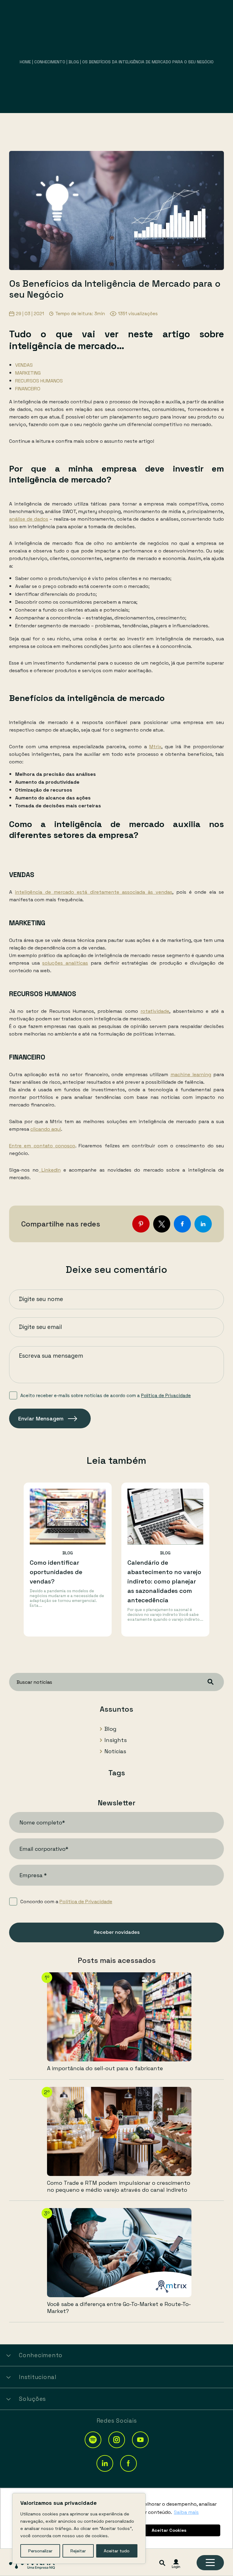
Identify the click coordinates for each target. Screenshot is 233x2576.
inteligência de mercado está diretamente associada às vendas (94, 892)
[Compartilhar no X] (162, 1224)
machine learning (191, 1074)
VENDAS (24, 365)
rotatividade (155, 1011)
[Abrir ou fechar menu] (210, 2563)
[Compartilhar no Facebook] (182, 1224)
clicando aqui (46, 1129)
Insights (116, 1740)
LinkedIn (49, 1170)
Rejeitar (78, 2551)
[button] (93, 2440)
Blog (74, 62)
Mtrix (155, 747)
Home (25, 62)
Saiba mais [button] (186, 2512)
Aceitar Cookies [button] (169, 2530)
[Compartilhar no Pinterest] (141, 1224)
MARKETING (28, 373)
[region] (79, 2528)
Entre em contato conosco (42, 1146)
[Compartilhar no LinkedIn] (203, 1224)
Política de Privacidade (166, 1395)
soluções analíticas (65, 963)
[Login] (176, 2564)
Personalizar (40, 2551)
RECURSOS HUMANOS (39, 381)
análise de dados (29, 519)
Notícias (115, 1751)
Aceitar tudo (117, 2551)
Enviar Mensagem (41, 1418)
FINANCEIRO (28, 389)
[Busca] (162, 2563)
